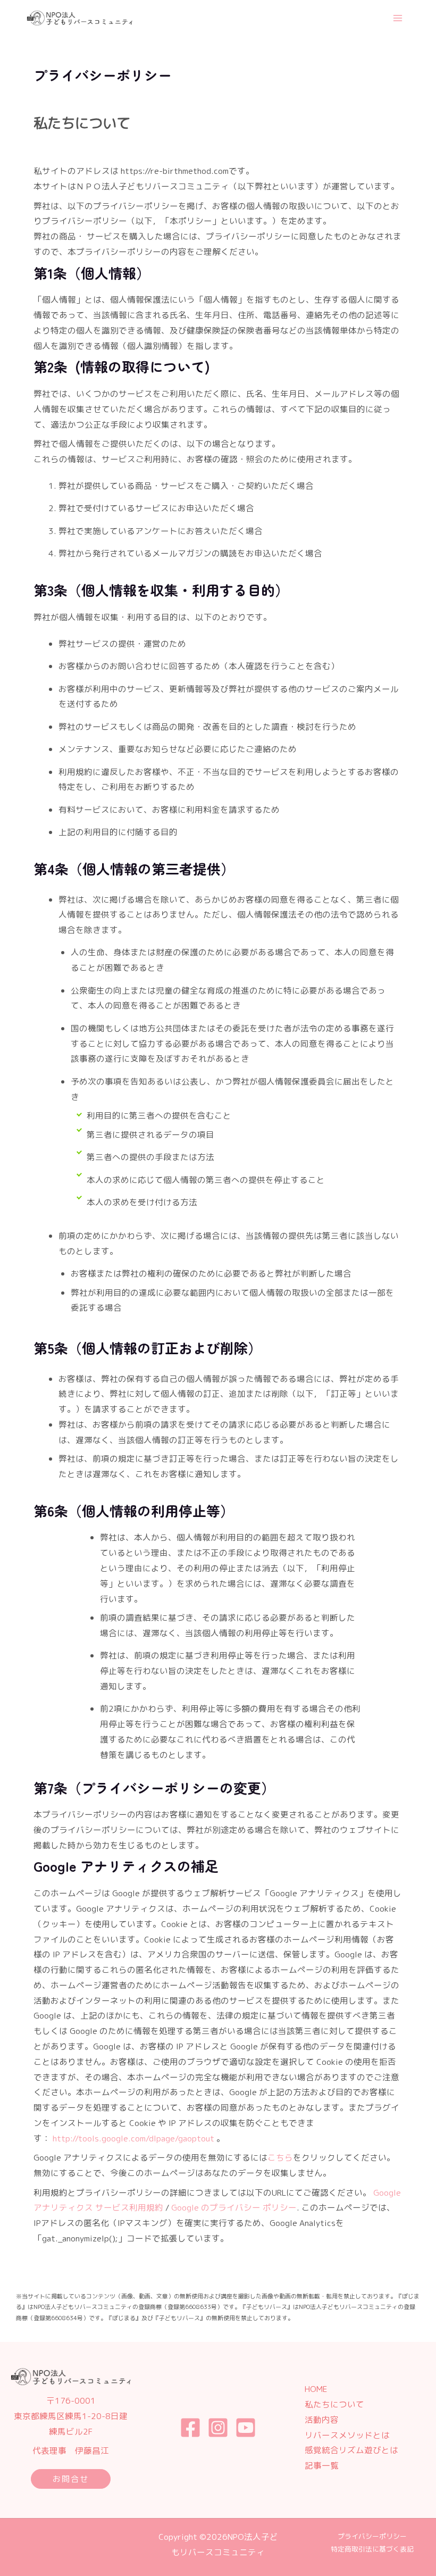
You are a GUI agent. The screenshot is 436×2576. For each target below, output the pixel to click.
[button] (71, 2479)
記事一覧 (322, 2465)
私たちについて (334, 2404)
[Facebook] (190, 2428)
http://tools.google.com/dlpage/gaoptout (133, 2138)
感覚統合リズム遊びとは (351, 2450)
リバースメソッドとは (347, 2435)
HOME (316, 2389)
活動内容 (322, 2420)
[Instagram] (218, 2428)
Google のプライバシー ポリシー (234, 2207)
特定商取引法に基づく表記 (372, 2549)
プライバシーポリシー (372, 2536)
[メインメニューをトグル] (398, 18)
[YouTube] (246, 2428)
